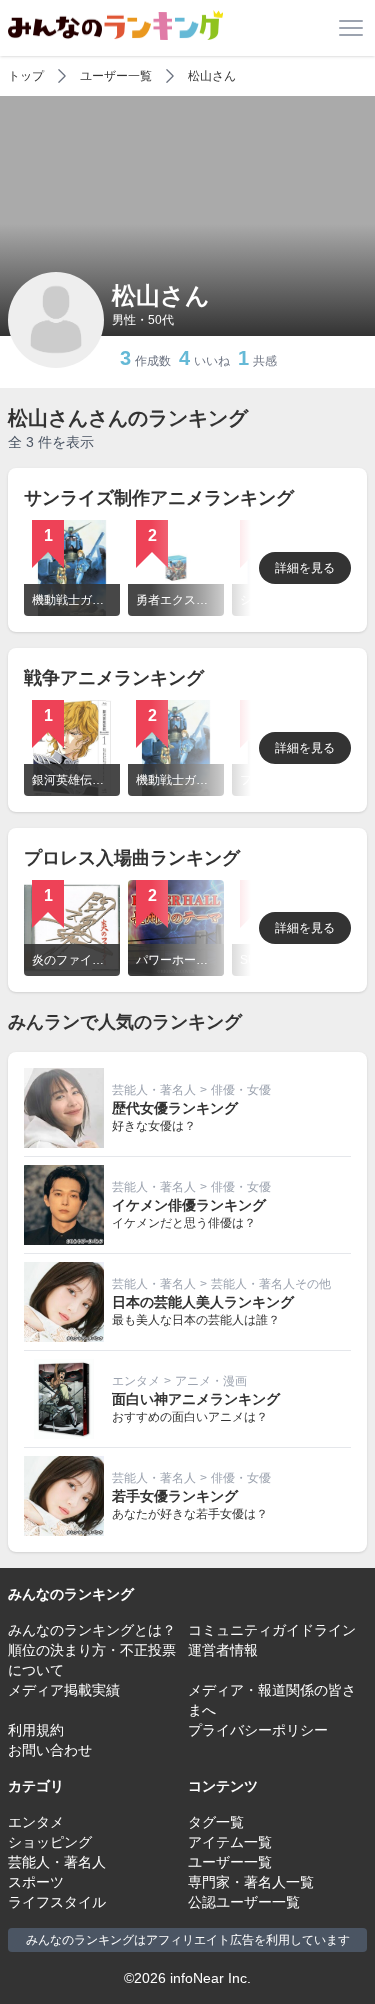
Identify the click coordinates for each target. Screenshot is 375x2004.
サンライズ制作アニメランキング (159, 498)
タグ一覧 (216, 1822)
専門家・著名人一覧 (251, 1882)
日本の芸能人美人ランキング (203, 1302)
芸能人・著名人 (154, 1090)
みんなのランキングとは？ (92, 1630)
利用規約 (36, 1730)
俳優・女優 (241, 1090)
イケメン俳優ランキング (189, 1205)
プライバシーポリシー (258, 1730)
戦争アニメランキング (114, 678)
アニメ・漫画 (211, 1381)
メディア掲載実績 (64, 1690)
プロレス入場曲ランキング (132, 858)
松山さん (212, 76)
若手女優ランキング (175, 1496)
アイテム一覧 (230, 1842)
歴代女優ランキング (175, 1108)
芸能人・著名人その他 (271, 1284)
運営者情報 (223, 1650)
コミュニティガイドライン (272, 1630)
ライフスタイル (57, 1902)
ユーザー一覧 (116, 76)
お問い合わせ (50, 1750)
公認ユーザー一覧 (244, 1902)
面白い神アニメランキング (196, 1399)
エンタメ (136, 1381)
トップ (26, 76)
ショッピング (50, 1842)
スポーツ (36, 1882)
